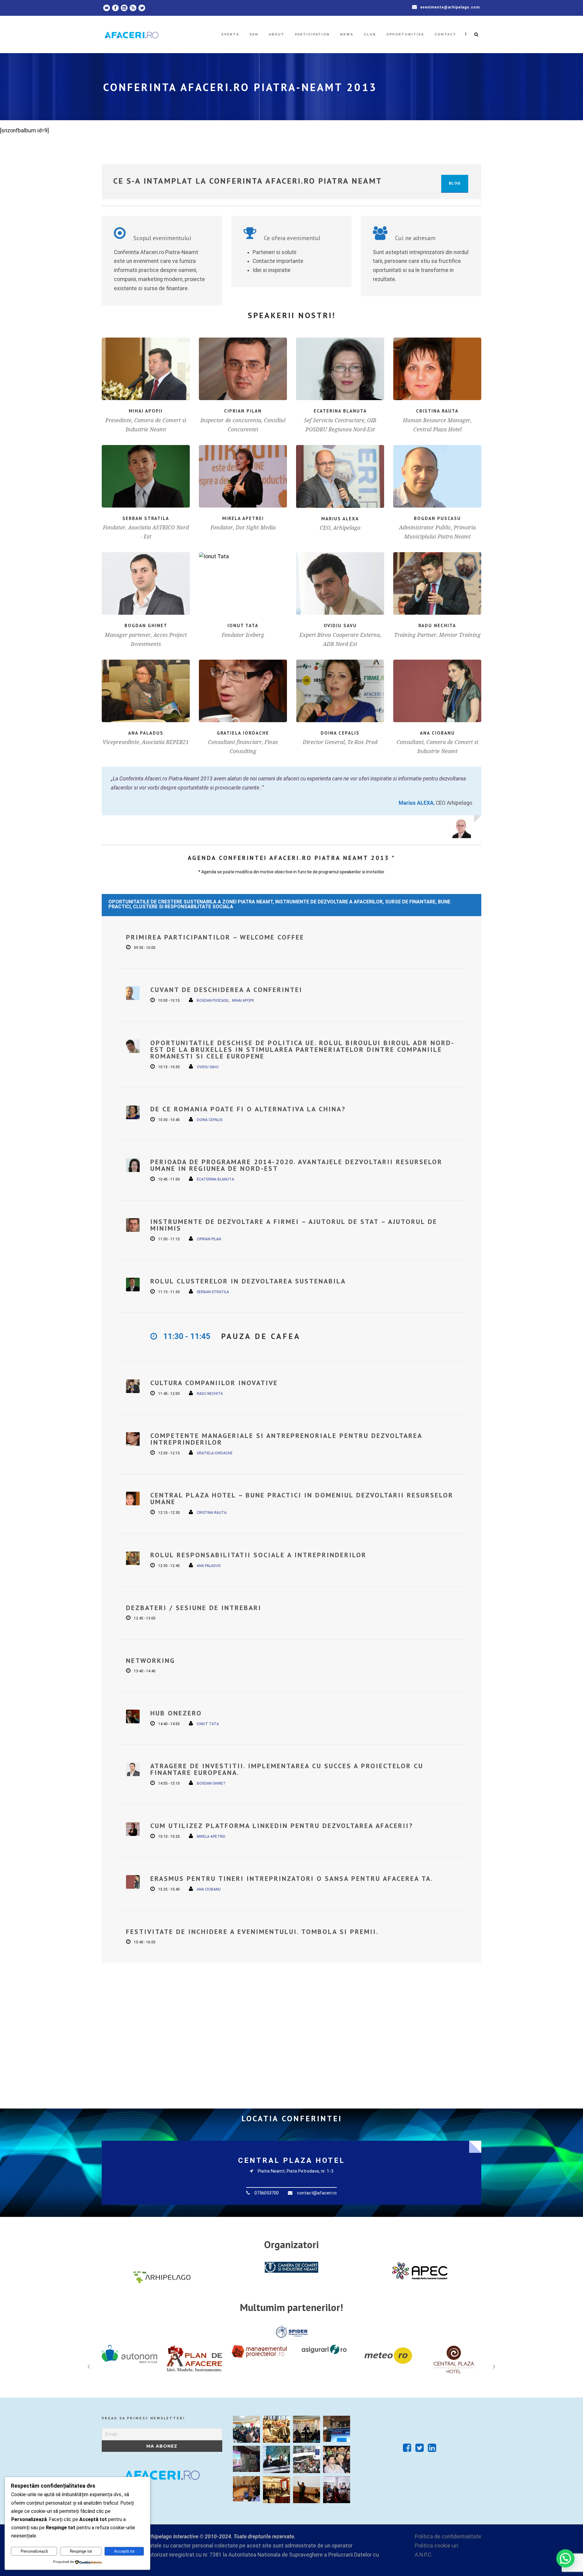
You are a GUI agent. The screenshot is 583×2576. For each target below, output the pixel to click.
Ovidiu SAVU (340, 625)
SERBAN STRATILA (146, 518)
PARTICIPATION (312, 34)
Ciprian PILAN (243, 411)
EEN (254, 34)
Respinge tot (81, 2551)
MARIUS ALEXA (340, 519)
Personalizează (34, 2551)
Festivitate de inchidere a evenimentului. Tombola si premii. (252, 1932)
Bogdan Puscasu (437, 518)
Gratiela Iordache (243, 733)
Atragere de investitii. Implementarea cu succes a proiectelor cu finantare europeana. (287, 1769)
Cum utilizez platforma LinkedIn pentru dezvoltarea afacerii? (282, 1826)
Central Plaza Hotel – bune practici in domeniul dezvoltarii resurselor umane (302, 1498)
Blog (455, 183)
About (277, 34)
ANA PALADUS (146, 733)
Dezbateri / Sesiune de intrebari (194, 1608)
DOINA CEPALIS (340, 733)
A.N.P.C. (424, 2555)
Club (370, 34)
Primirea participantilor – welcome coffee (215, 937)
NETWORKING (151, 1660)
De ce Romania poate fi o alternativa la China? (248, 1109)
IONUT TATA (243, 625)
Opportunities (405, 34)
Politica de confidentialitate (448, 2537)
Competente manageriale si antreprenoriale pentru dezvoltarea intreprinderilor (286, 1439)
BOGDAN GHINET (146, 625)
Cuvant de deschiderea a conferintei (226, 990)
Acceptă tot (124, 2551)
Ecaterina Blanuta (340, 411)
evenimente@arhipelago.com (450, 7)
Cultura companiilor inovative (214, 1383)
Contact (445, 34)
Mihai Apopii (146, 411)
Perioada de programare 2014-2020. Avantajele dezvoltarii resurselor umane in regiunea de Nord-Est (296, 1165)
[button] (565, 2558)
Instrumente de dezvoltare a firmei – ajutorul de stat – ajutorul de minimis (294, 1225)
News (347, 34)
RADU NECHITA (437, 625)
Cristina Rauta (437, 411)
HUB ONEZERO (176, 1713)
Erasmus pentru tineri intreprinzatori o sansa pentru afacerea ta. (292, 1878)
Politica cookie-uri (436, 2546)
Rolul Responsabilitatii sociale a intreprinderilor (258, 1555)
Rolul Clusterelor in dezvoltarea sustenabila (248, 1281)
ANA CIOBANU (437, 733)
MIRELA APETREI (243, 518)
